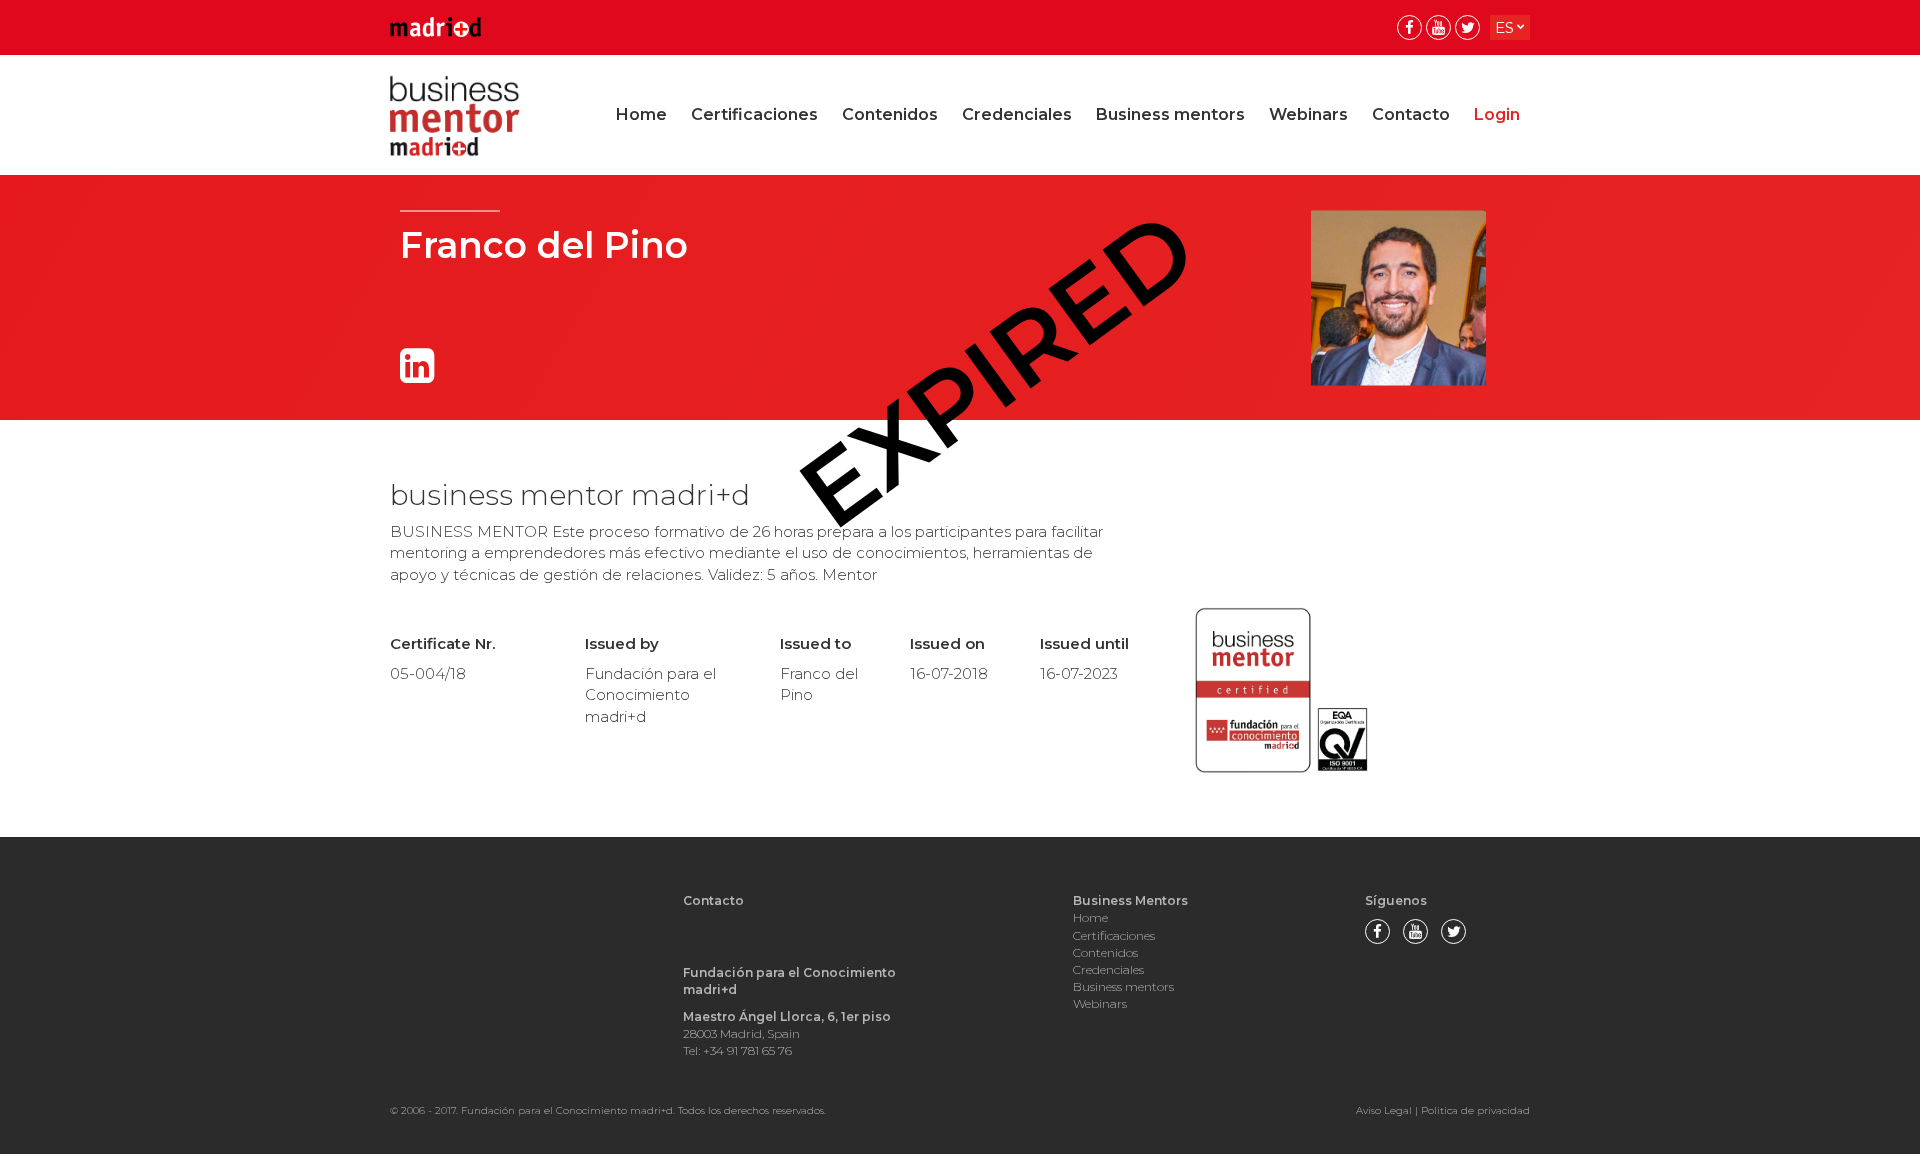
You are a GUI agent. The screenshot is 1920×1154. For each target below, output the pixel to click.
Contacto (1411, 114)
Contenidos (890, 114)
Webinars (1308, 114)
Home (641, 114)
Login (1497, 114)
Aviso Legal (1384, 1110)
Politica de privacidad (1475, 1110)
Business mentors (1170, 114)
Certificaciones (754, 114)
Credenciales (1017, 114)
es (1504, 27)
